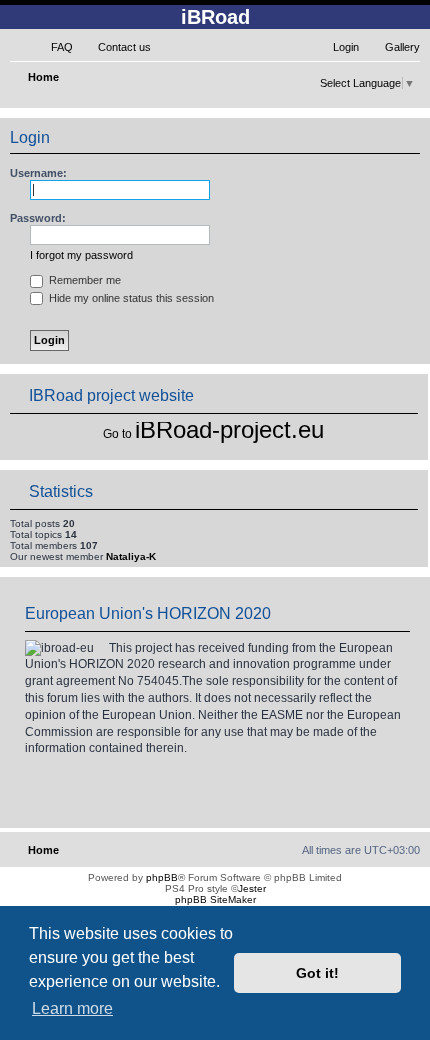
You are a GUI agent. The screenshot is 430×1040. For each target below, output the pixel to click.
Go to (117, 434)
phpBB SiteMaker (215, 899)
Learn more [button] (72, 1008)
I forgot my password (81, 255)
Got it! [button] (317, 973)
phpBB (162, 877)
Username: (38, 173)
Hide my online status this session (130, 298)
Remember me (83, 280)
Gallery (402, 47)
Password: (38, 218)
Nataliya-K (131, 556)
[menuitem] (53, 47)
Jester (252, 888)
